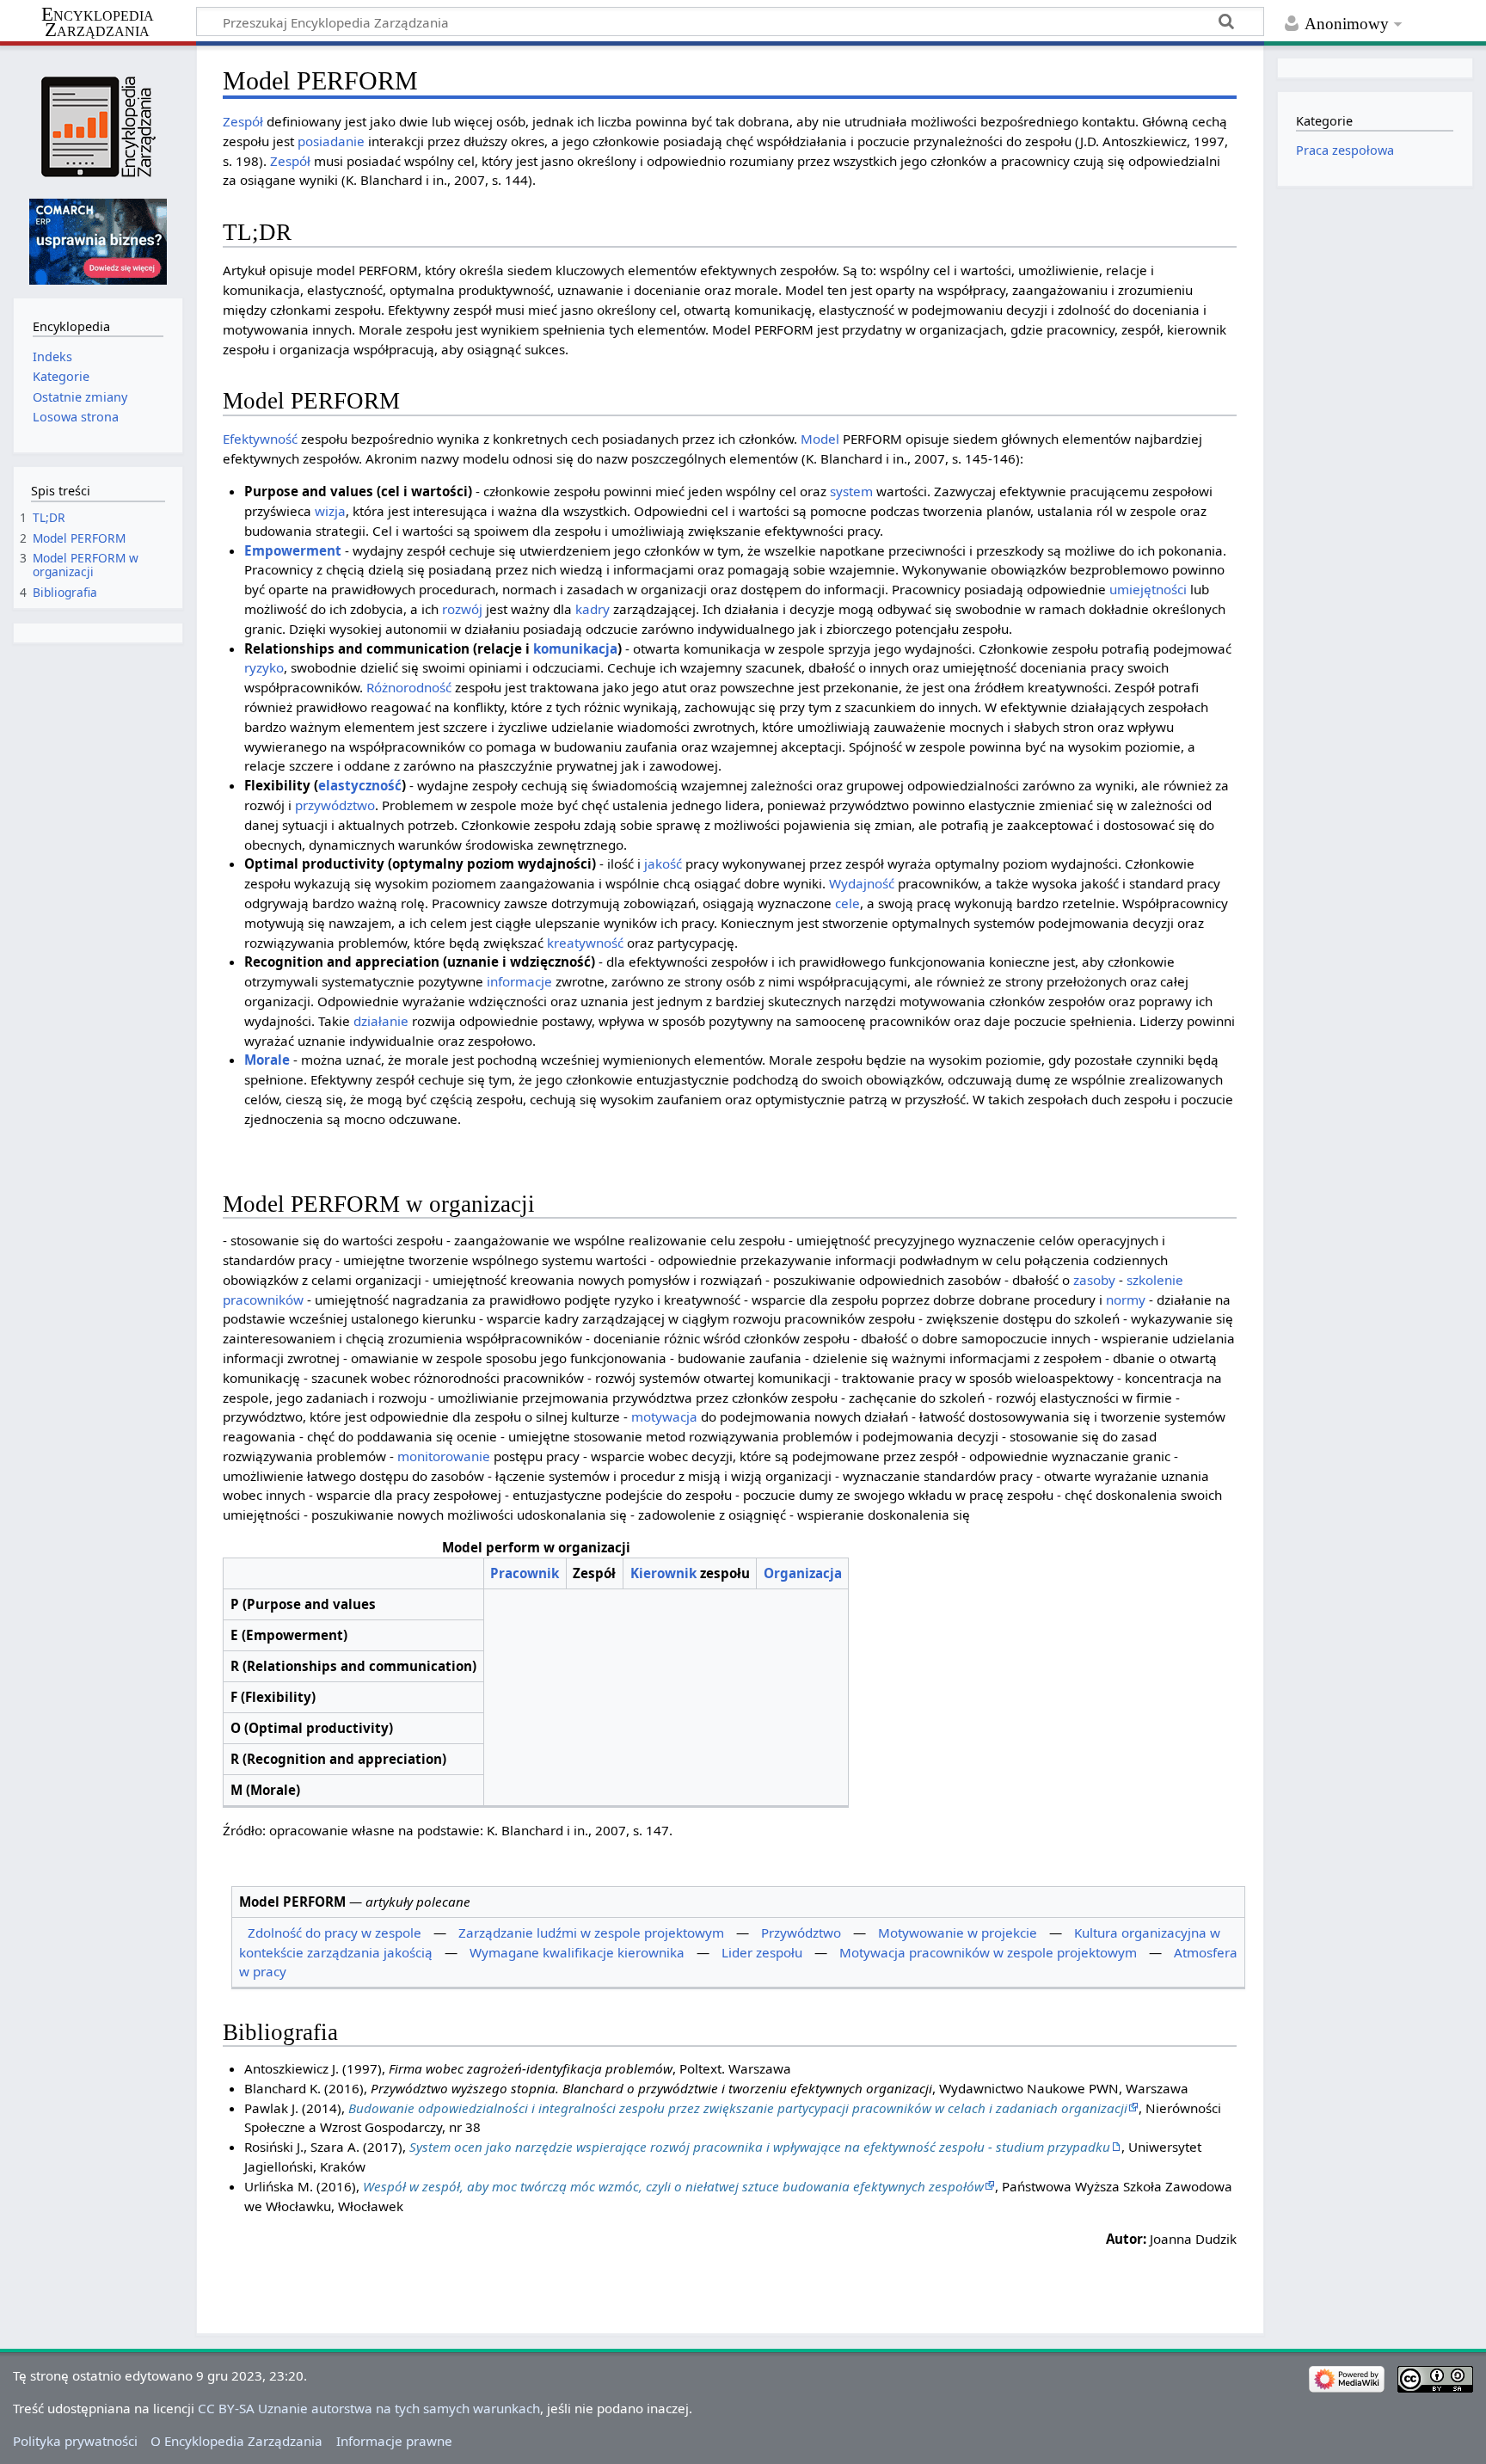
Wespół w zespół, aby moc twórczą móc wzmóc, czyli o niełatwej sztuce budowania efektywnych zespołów (673, 2186)
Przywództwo (801, 1932)
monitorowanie (444, 1456)
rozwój (462, 609)
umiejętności (1148, 589)
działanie (381, 1021)
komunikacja (575, 648)
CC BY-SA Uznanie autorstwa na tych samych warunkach (369, 2408)
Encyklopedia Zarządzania (98, 22)
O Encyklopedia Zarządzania (236, 2441)
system (851, 491)
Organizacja (803, 1573)
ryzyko (264, 667)
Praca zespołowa (1345, 150)
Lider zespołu (762, 1952)
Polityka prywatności (75, 2441)
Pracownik (525, 1573)
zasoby (1094, 1280)
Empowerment (293, 550)
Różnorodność (409, 687)
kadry (593, 609)
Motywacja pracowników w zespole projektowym (988, 1952)
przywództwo (335, 805)
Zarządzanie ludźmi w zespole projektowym (591, 1932)
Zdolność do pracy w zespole (335, 1932)
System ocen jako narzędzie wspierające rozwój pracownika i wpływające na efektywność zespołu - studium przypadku (760, 2147)
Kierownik (663, 1573)
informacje (519, 981)
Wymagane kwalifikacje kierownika (577, 1952)
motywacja (664, 1416)
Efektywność (260, 439)
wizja (330, 511)
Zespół (243, 121)
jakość (663, 863)
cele (847, 903)
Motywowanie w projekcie (958, 1932)
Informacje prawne (394, 2441)
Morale (267, 1060)
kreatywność (585, 943)
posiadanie (331, 141)
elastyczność (360, 785)
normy (1126, 1300)
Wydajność (862, 883)
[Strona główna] (98, 127)
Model (820, 439)
